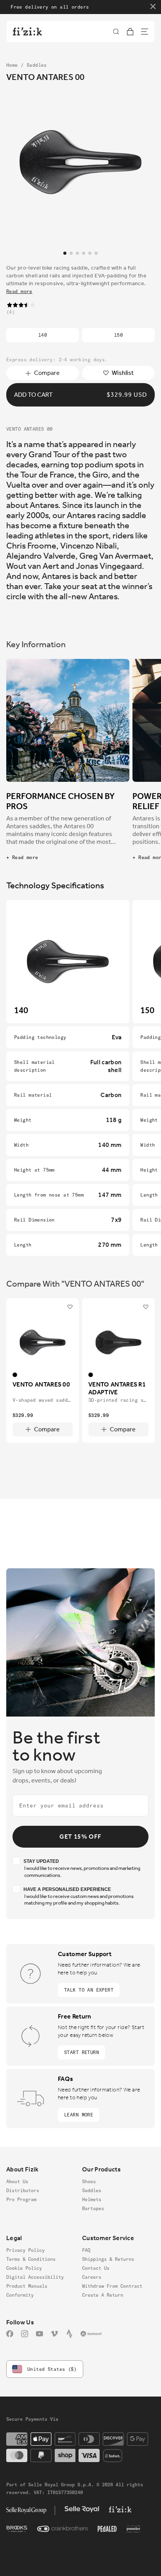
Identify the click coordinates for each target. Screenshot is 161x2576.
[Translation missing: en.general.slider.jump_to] (65, 253)
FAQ (86, 2250)
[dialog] (116, 32)
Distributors (23, 2190)
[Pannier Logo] (133, 2529)
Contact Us (96, 2268)
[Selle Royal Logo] (82, 2509)
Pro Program (21, 2199)
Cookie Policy (24, 2268)
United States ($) (52, 2369)
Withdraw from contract (112, 2286)
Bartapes (93, 2208)
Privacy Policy (25, 2250)
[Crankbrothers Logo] (63, 2529)
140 (43, 335)
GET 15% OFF (80, 1837)
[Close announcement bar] (153, 6)
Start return (81, 2052)
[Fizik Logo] (120, 2509)
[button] (116, 32)
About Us (17, 2181)
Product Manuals (27, 2286)
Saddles (37, 65)
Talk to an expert (89, 1990)
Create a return (103, 2295)
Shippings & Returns (108, 2259)
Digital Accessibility (35, 2277)
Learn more (79, 2115)
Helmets (92, 2199)
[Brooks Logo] (17, 2529)
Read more (19, 291)
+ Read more (22, 857)
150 (118, 335)
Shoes (89, 2181)
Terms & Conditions (31, 2259)
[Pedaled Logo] (107, 2529)
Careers (92, 2277)
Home (12, 65)
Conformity (20, 2295)
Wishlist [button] (123, 373)
